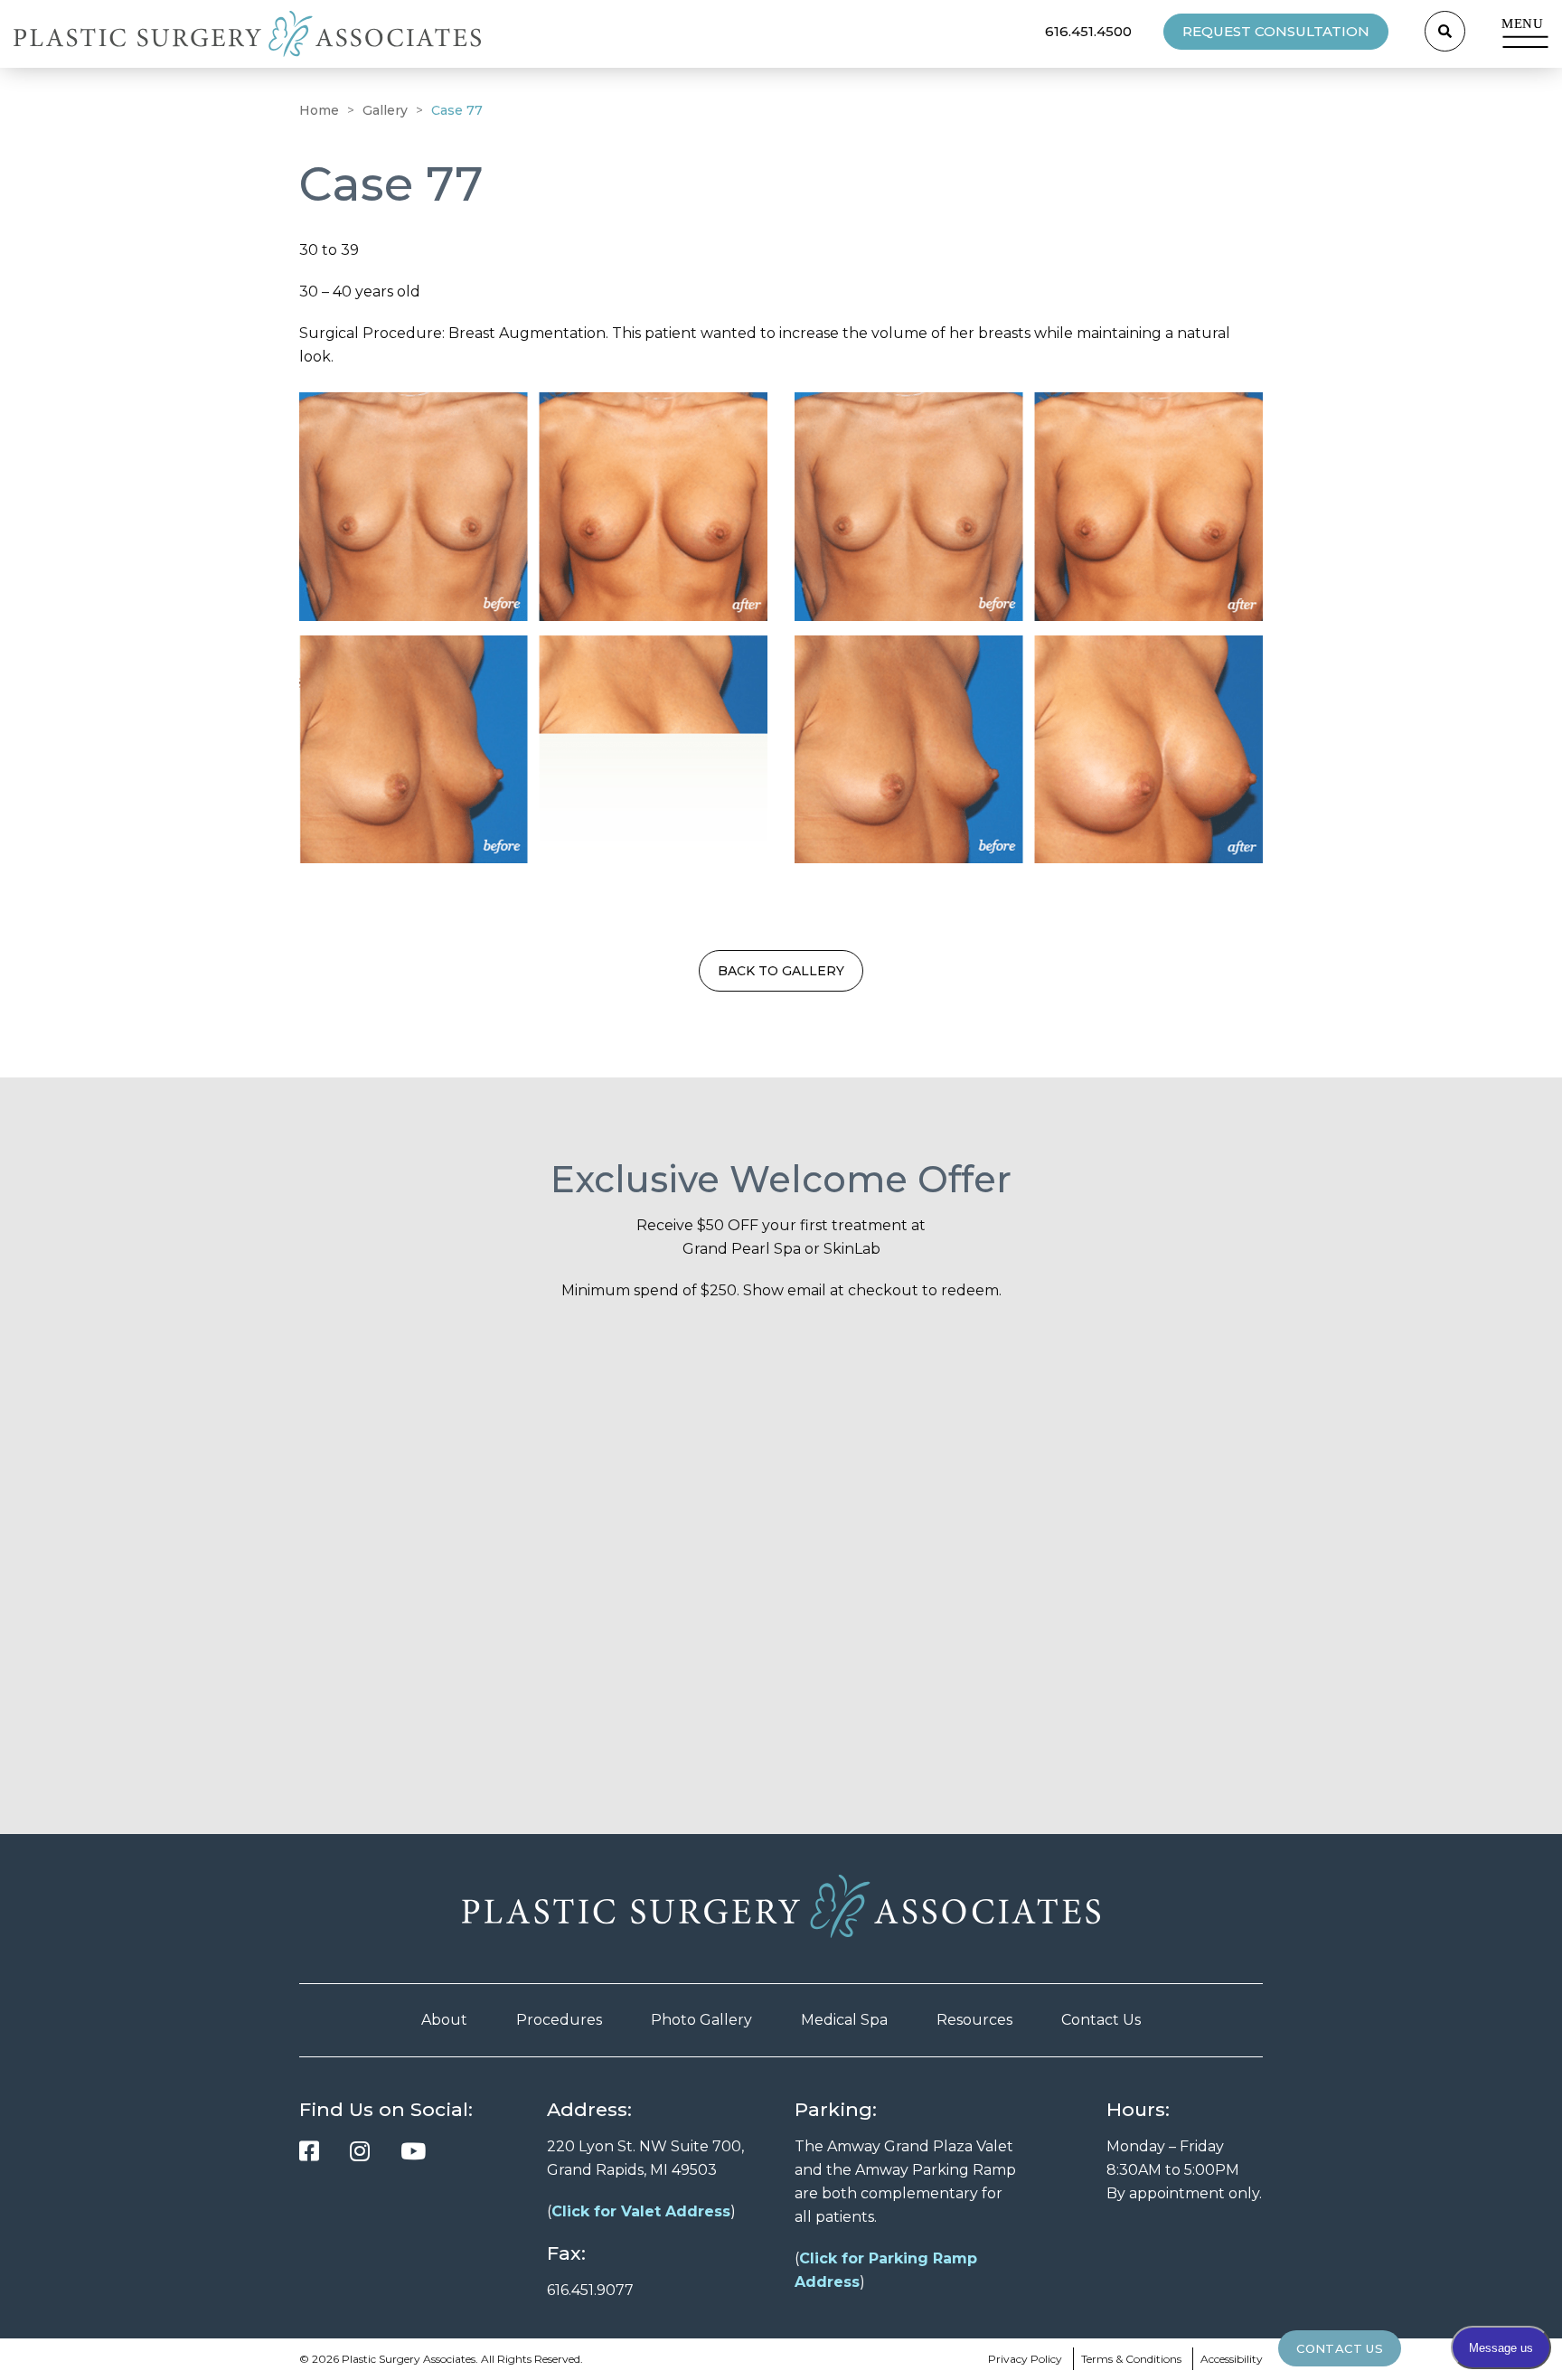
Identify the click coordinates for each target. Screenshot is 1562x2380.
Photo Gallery (701, 2020)
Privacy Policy (1025, 2359)
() (641, 2211)
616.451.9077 (590, 2290)
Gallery (385, 110)
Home (319, 110)
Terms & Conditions (1131, 2359)
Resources (974, 2020)
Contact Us (1101, 2020)
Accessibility (1232, 2359)
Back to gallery (781, 971)
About (444, 2020)
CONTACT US (1340, 2348)
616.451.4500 (1088, 31)
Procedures (559, 2020)
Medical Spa (844, 2020)
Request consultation (1276, 31)
